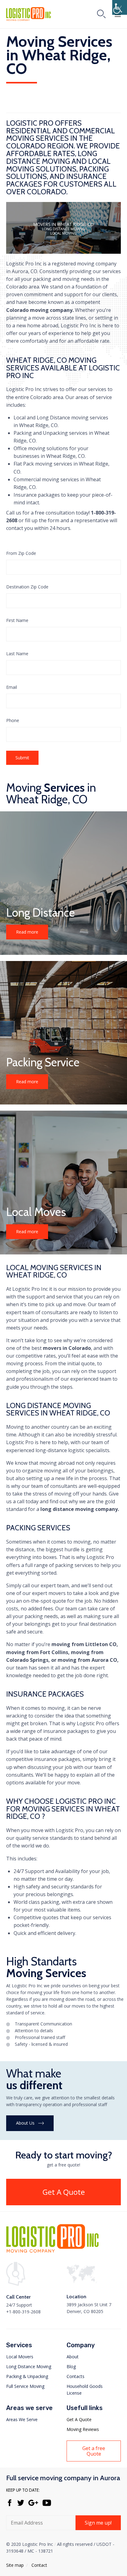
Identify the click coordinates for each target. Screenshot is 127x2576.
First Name (17, 620)
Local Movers (20, 2357)
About (73, 2357)
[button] (27, 932)
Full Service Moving (25, 2386)
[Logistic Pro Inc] (29, 14)
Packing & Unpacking (27, 2376)
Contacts (76, 2376)
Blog (71, 2366)
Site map (15, 2565)
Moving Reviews (83, 2429)
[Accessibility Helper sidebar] (120, 7)
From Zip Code (21, 553)
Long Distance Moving (29, 2366)
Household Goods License (85, 2390)
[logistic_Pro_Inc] (52, 2251)
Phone (13, 720)
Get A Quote (79, 2419)
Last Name (17, 654)
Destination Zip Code (27, 587)
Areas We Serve (22, 2419)
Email (12, 687)
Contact (39, 2565)
